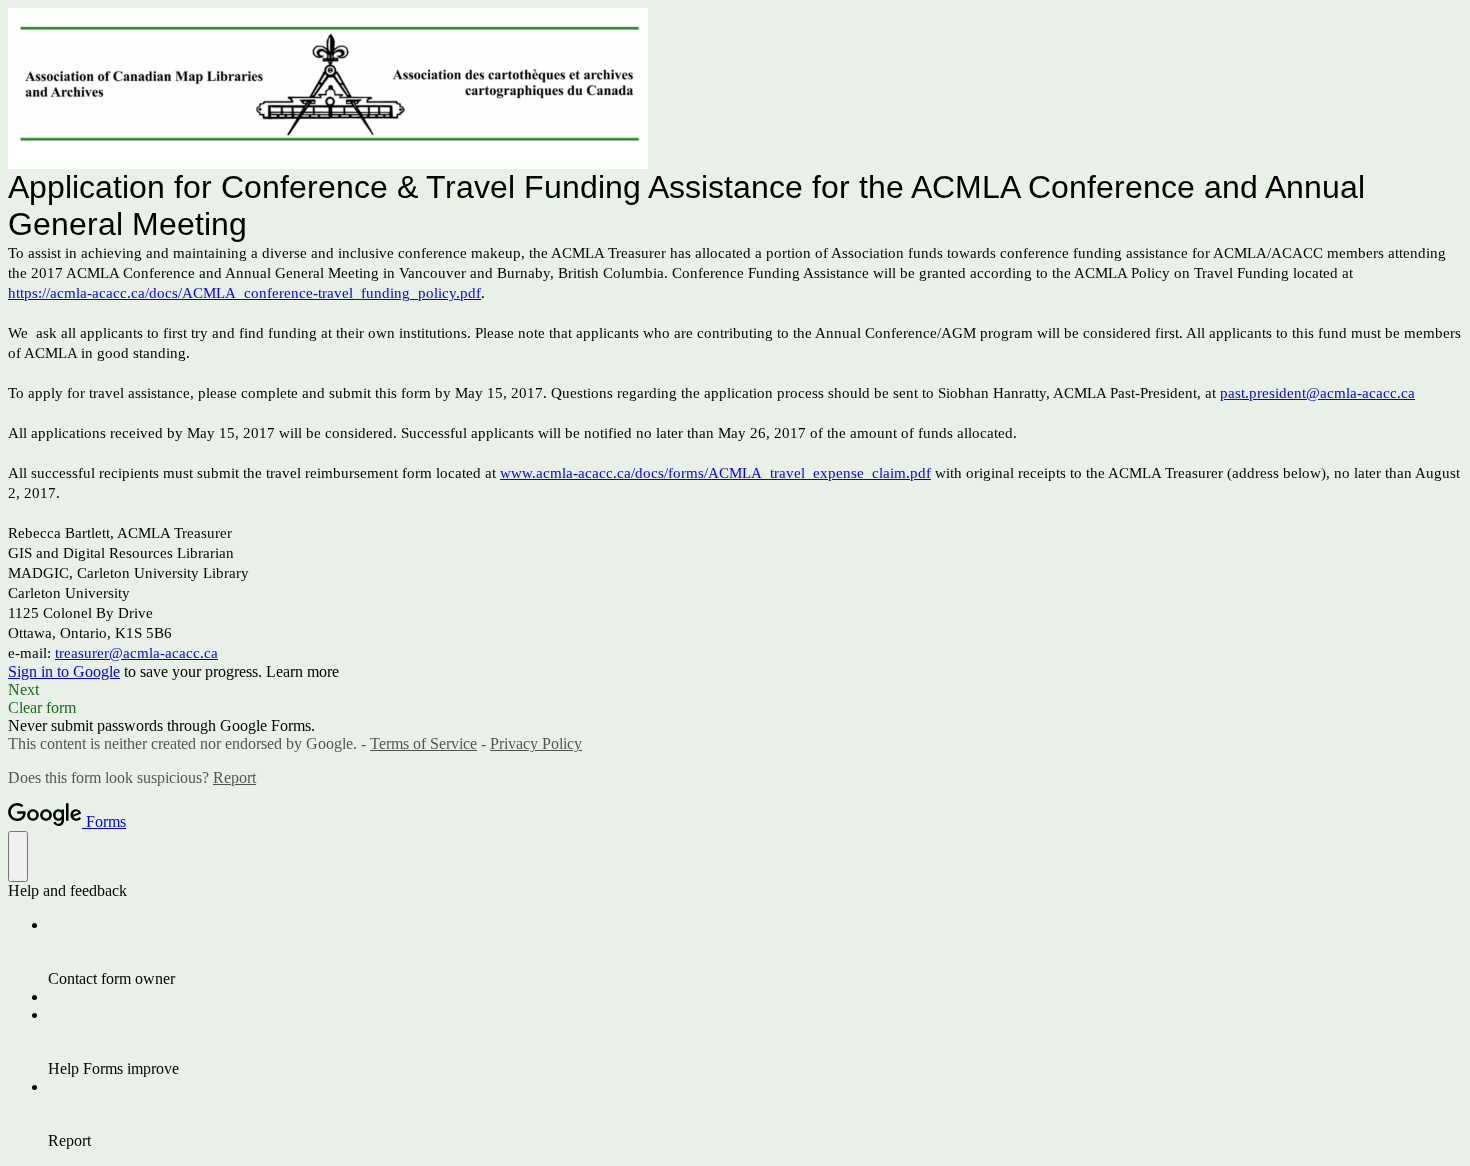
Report (234, 777)
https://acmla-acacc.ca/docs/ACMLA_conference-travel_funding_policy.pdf (244, 293)
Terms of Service (423, 743)
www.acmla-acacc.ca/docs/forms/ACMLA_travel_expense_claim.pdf (715, 473)
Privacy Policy (536, 743)
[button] (735, 690)
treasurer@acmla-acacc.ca (136, 653)
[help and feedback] (18, 856)
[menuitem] (755, 952)
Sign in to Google (64, 671)
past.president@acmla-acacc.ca (1317, 393)
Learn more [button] (302, 671)
